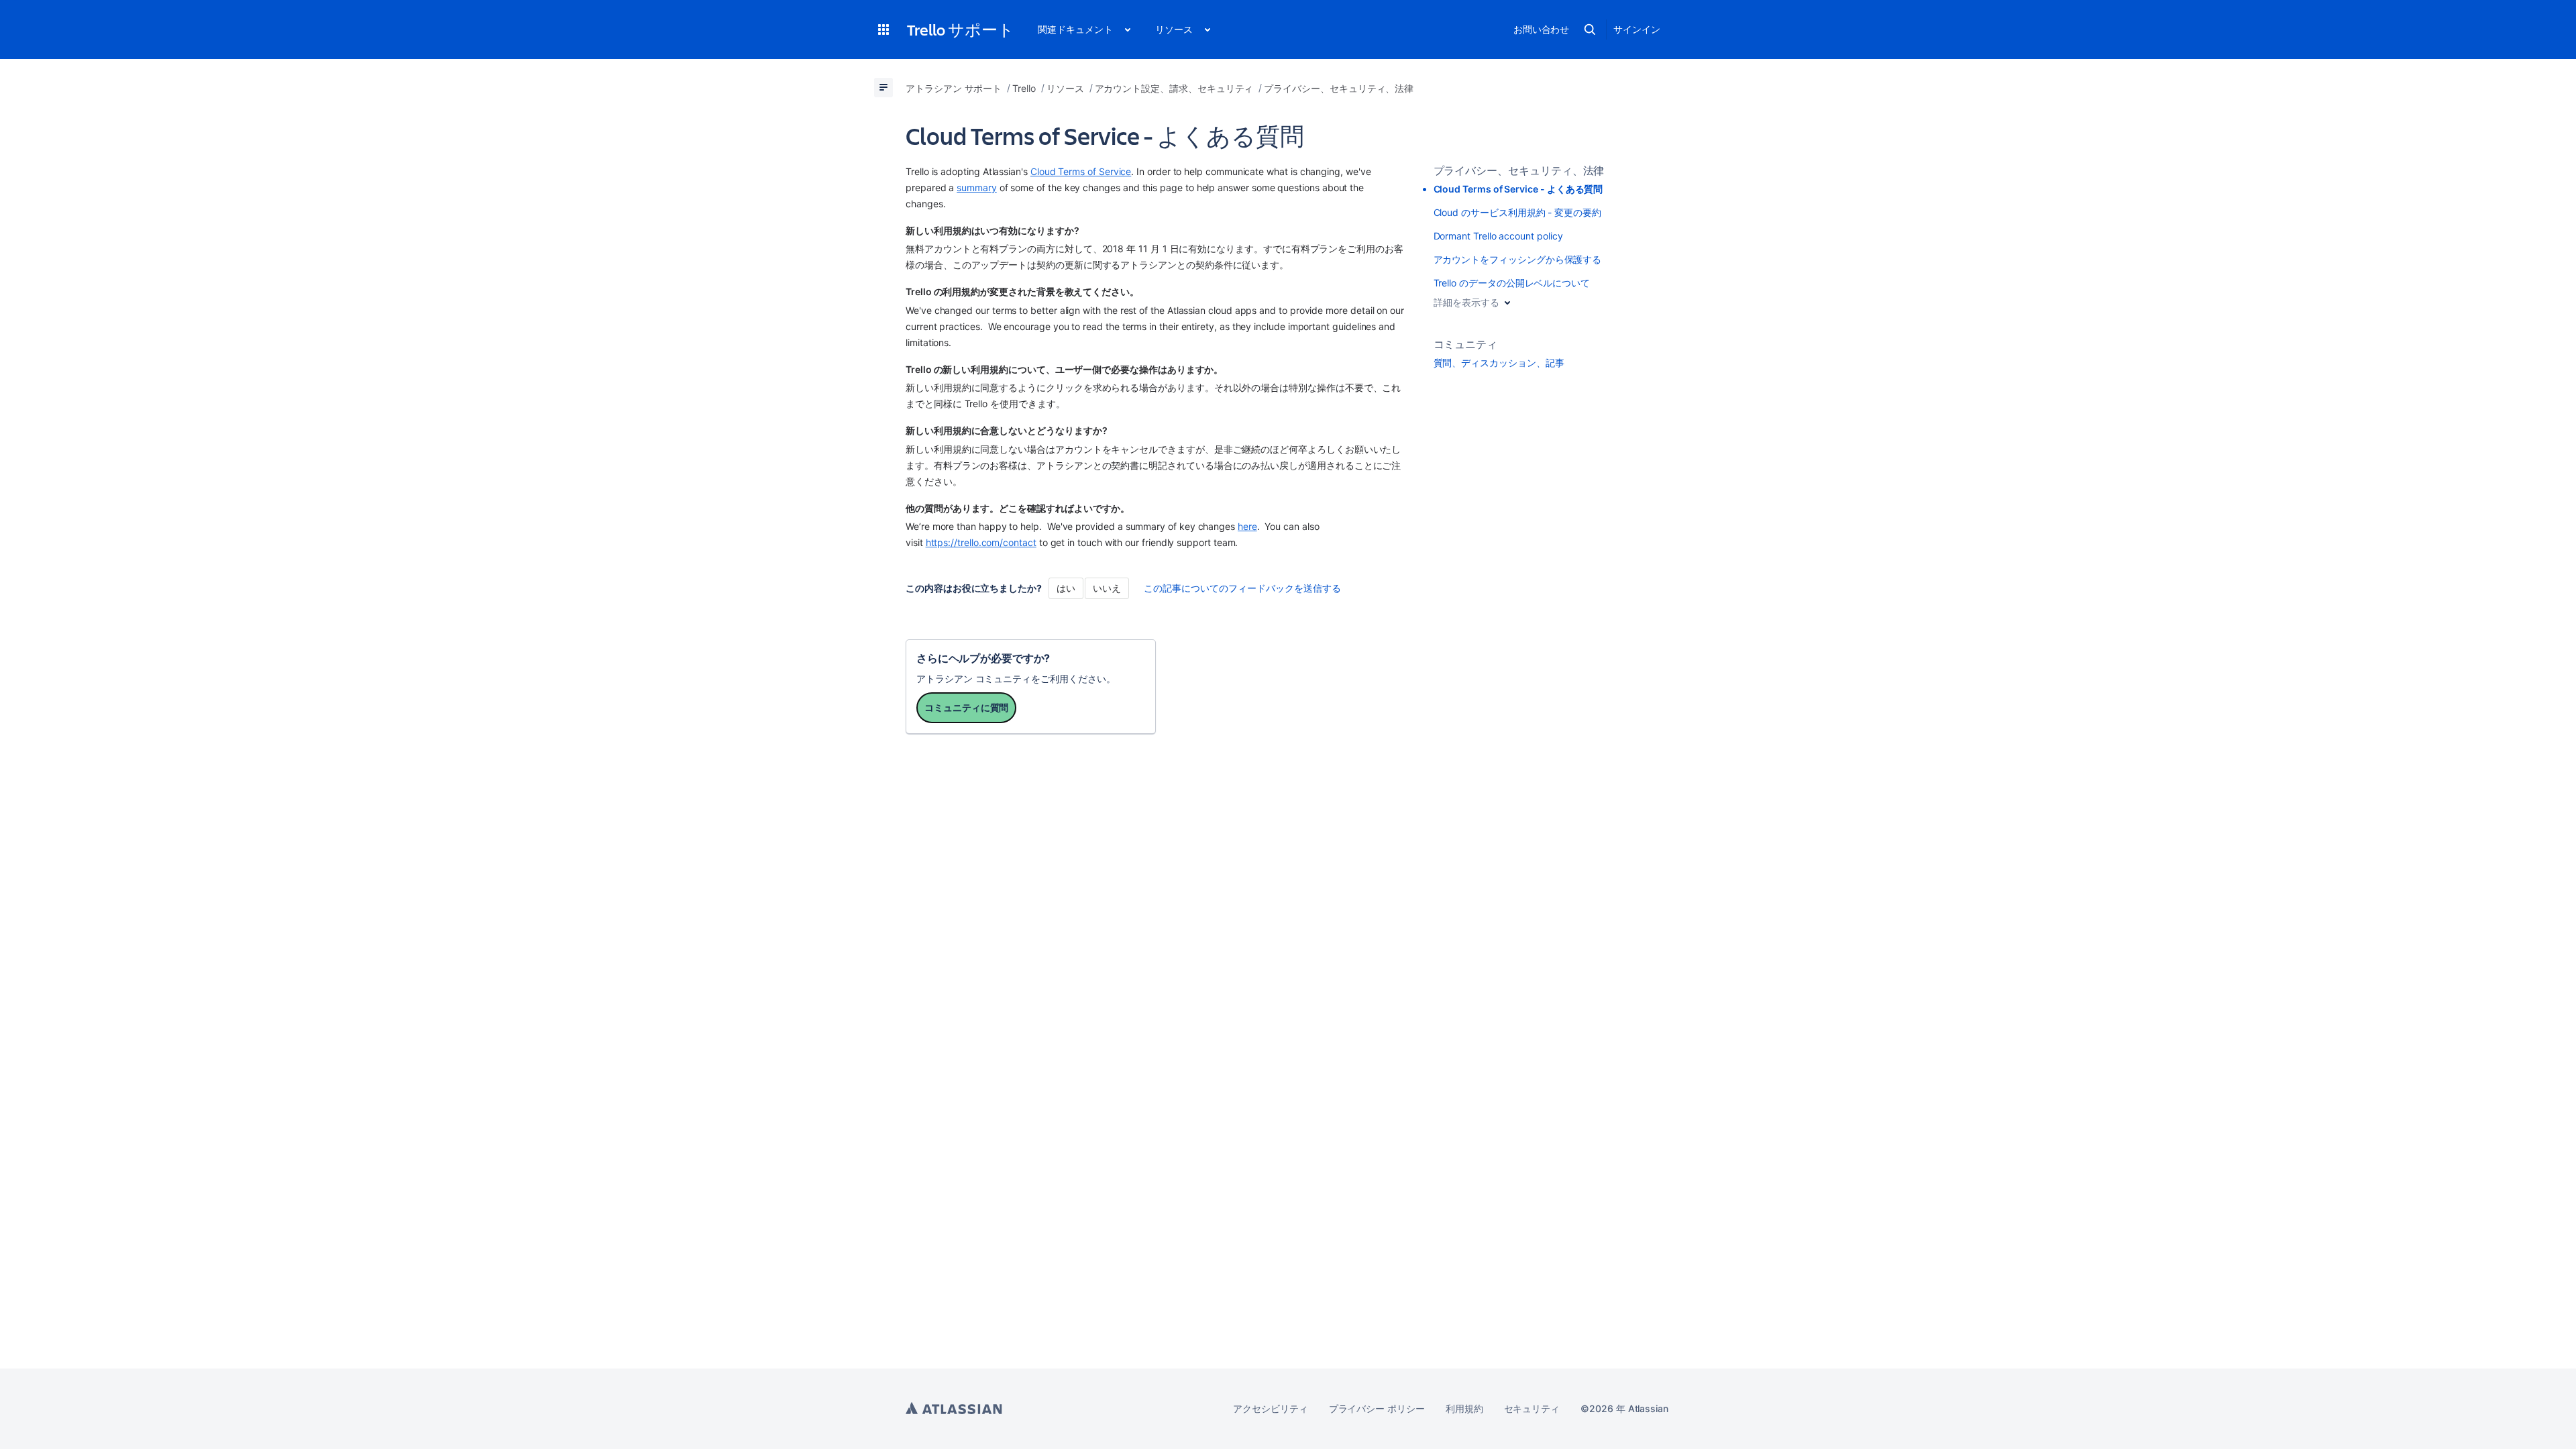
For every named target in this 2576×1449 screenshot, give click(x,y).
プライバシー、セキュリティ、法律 (1519, 170)
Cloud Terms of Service (1081, 171)
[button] (883, 30)
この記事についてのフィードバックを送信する (1242, 588)
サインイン (1637, 29)
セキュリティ (1532, 1408)
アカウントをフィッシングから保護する (1518, 259)
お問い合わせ (1542, 29)
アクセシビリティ (1270, 1408)
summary (977, 187)
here (1247, 526)
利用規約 (1464, 1408)
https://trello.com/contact (981, 542)
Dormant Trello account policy (1498, 236)
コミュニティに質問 (966, 707)
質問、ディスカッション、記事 (1499, 363)
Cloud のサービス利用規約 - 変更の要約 (1517, 212)
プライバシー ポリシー (1377, 1408)
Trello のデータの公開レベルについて (1512, 283)
